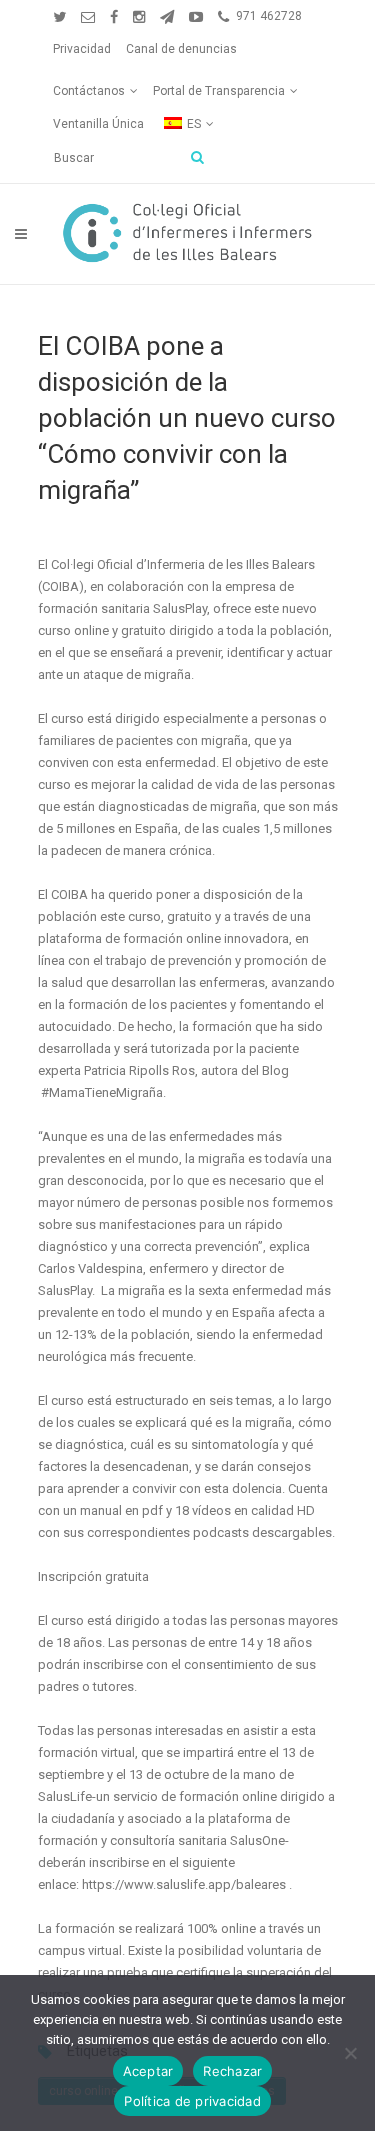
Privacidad (82, 49)
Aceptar (148, 2071)
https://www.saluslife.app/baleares (184, 1884)
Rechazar (232, 2071)
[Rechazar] (350, 2053)
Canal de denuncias (181, 49)
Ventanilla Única (98, 124)
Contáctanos (89, 91)
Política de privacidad (192, 2101)
